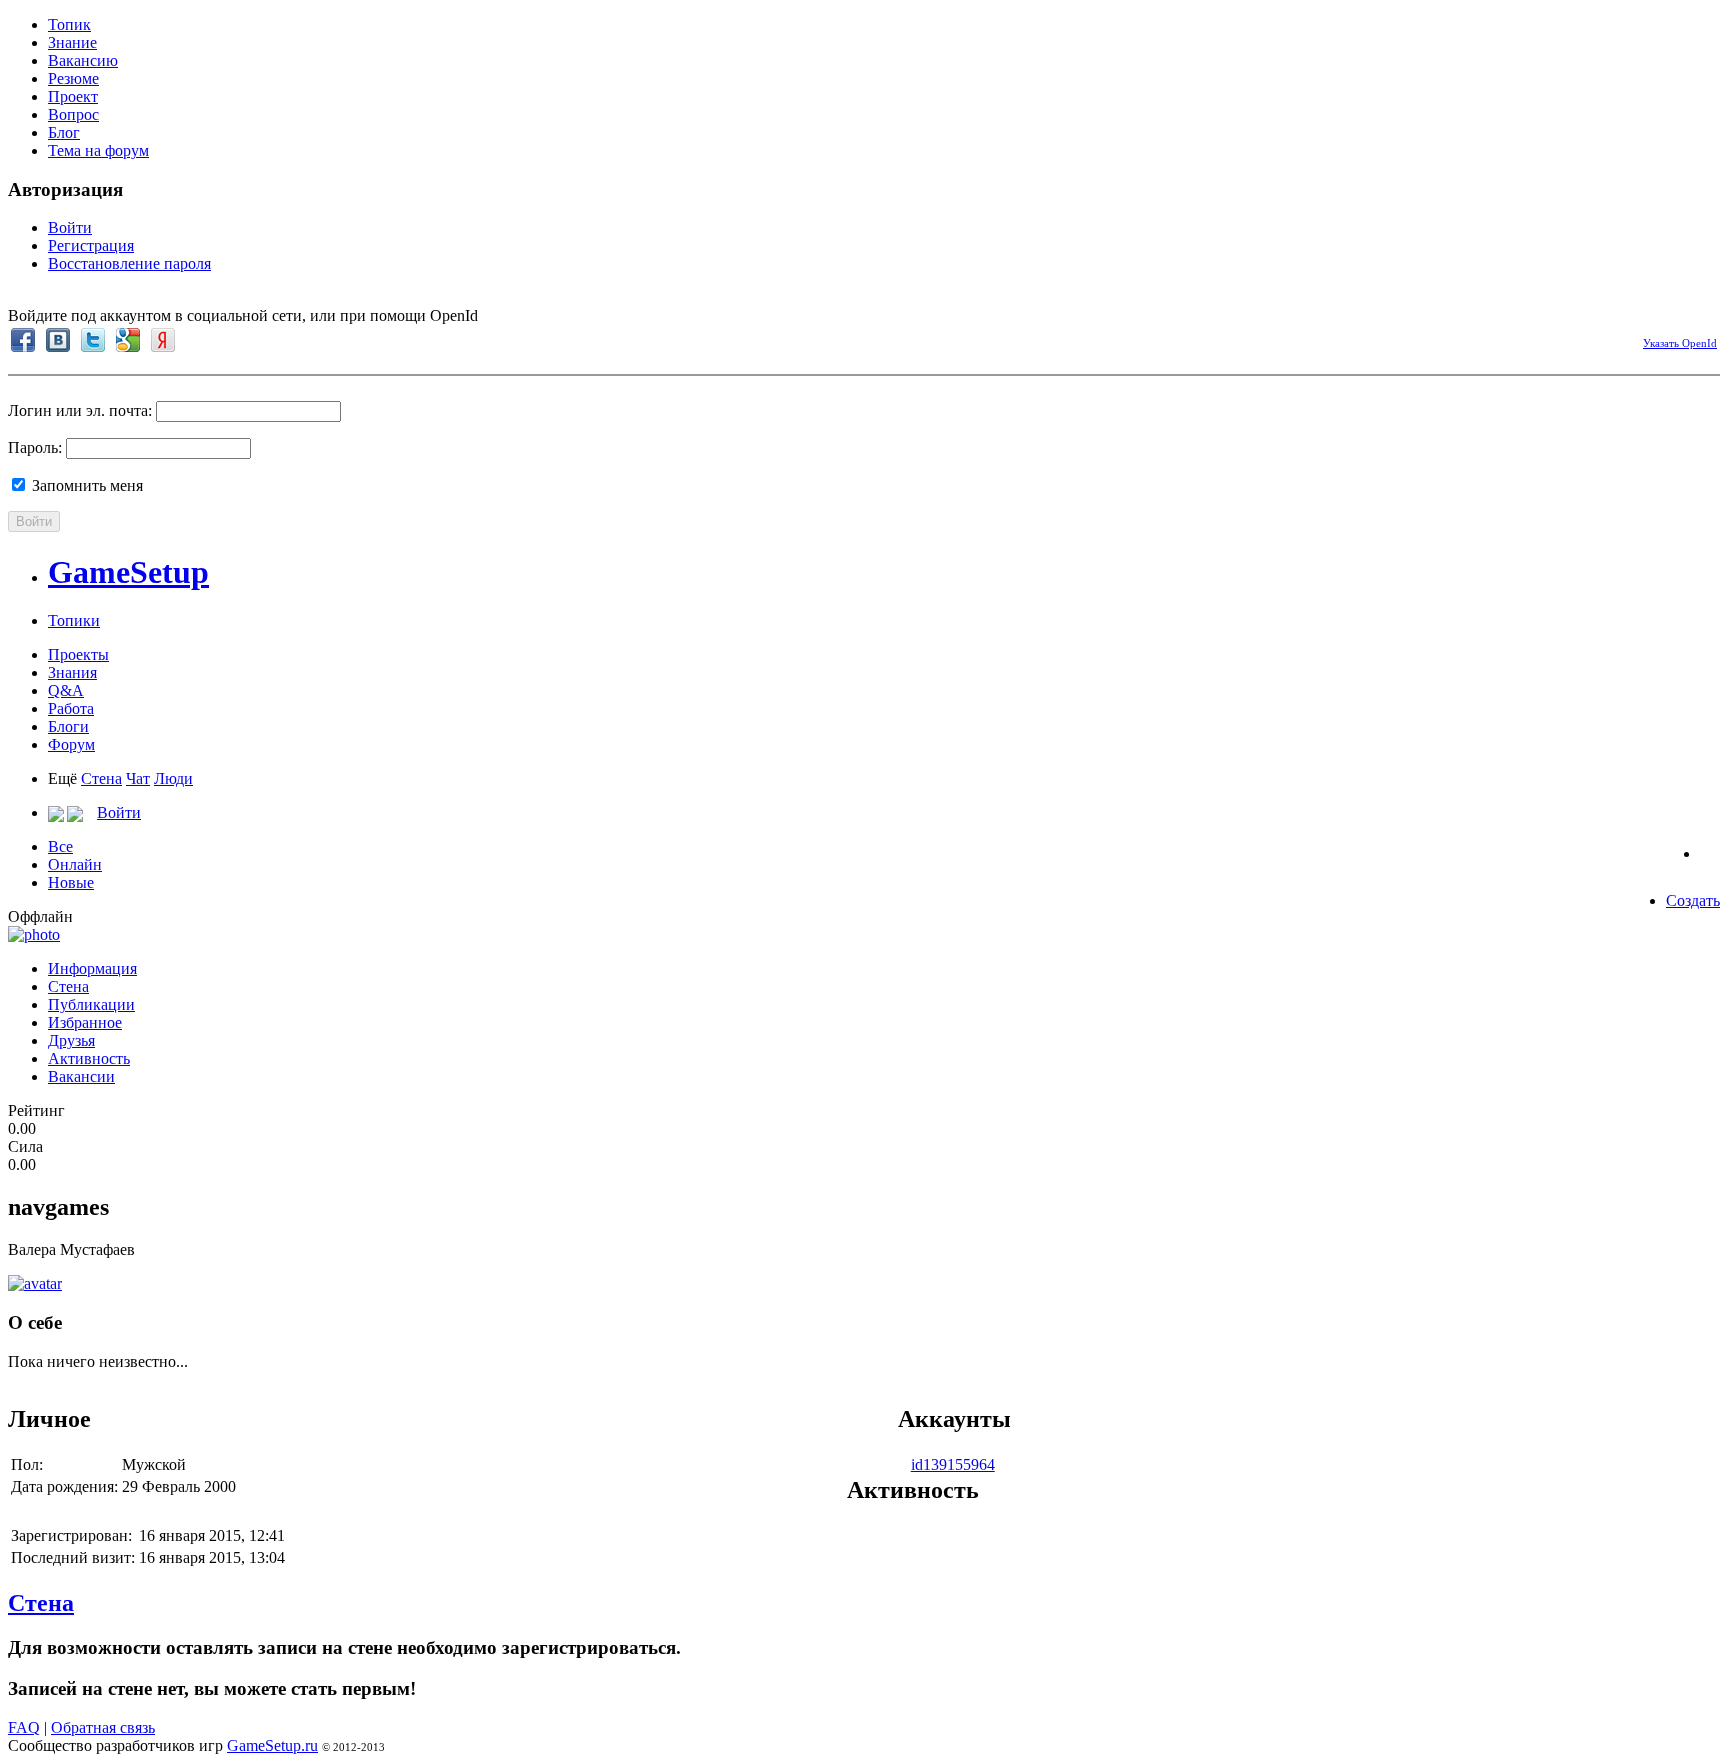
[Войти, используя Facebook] (23, 340)
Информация (92, 968)
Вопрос (73, 114)
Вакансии (81, 1076)
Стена (101, 778)
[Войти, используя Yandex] (163, 340)
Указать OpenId (1680, 343)
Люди (173, 778)
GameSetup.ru (272, 1745)
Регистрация (91, 245)
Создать (1693, 900)
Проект (73, 96)
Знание (72, 42)
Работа (71, 708)
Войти (70, 227)
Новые (71, 882)
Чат (138, 778)
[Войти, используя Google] (128, 340)
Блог (64, 132)
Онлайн (75, 864)
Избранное (85, 1022)
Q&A (66, 690)
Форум (71, 744)
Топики (74, 620)
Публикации (91, 1004)
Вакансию (83, 60)
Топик (69, 24)
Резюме (73, 78)
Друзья (71, 1040)
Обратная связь (103, 1727)
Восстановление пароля (129, 263)
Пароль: (35, 447)
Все (60, 846)
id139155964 (953, 1464)
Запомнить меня (85, 485)
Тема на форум (98, 150)
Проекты (78, 654)
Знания (72, 672)
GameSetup (128, 572)
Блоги (68, 726)
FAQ (24, 1727)
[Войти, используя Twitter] (93, 340)
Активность (89, 1058)
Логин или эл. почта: (80, 410)
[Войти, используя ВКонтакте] (58, 340)
